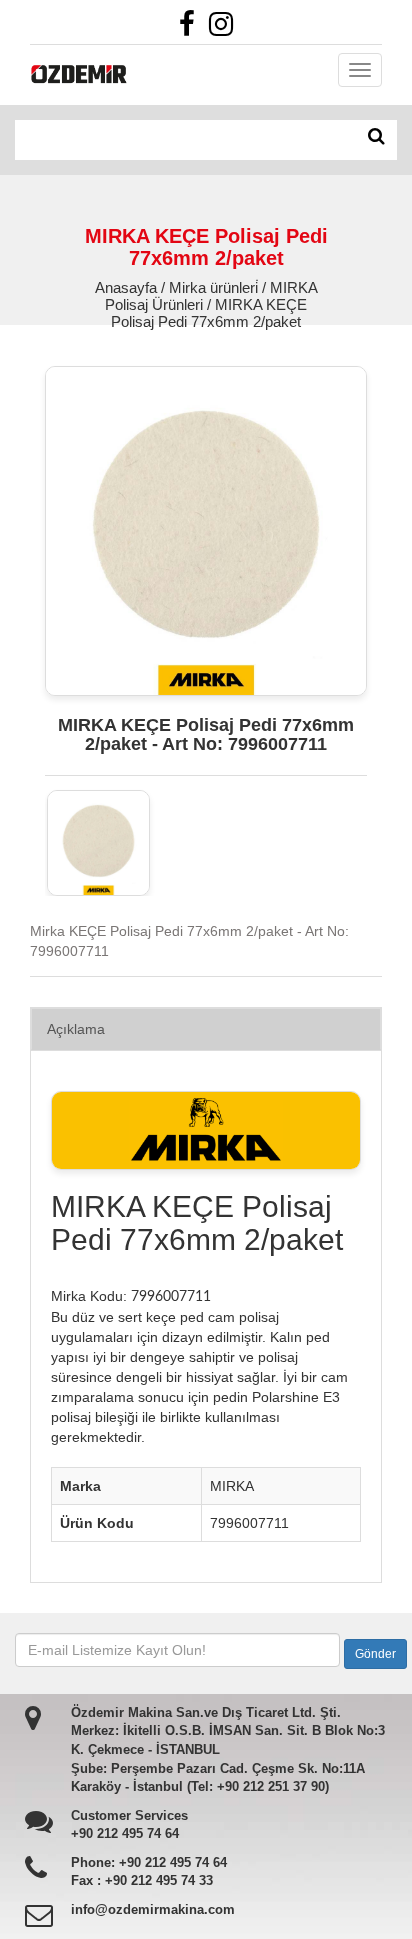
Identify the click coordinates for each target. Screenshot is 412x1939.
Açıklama (76, 1029)
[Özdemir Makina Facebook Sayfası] (192, 29)
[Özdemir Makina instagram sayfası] (226, 29)
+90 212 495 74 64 (125, 1833)
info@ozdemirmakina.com (153, 1909)
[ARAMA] (376, 137)
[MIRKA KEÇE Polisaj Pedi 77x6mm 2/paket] (98, 843)
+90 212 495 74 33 (159, 1880)
